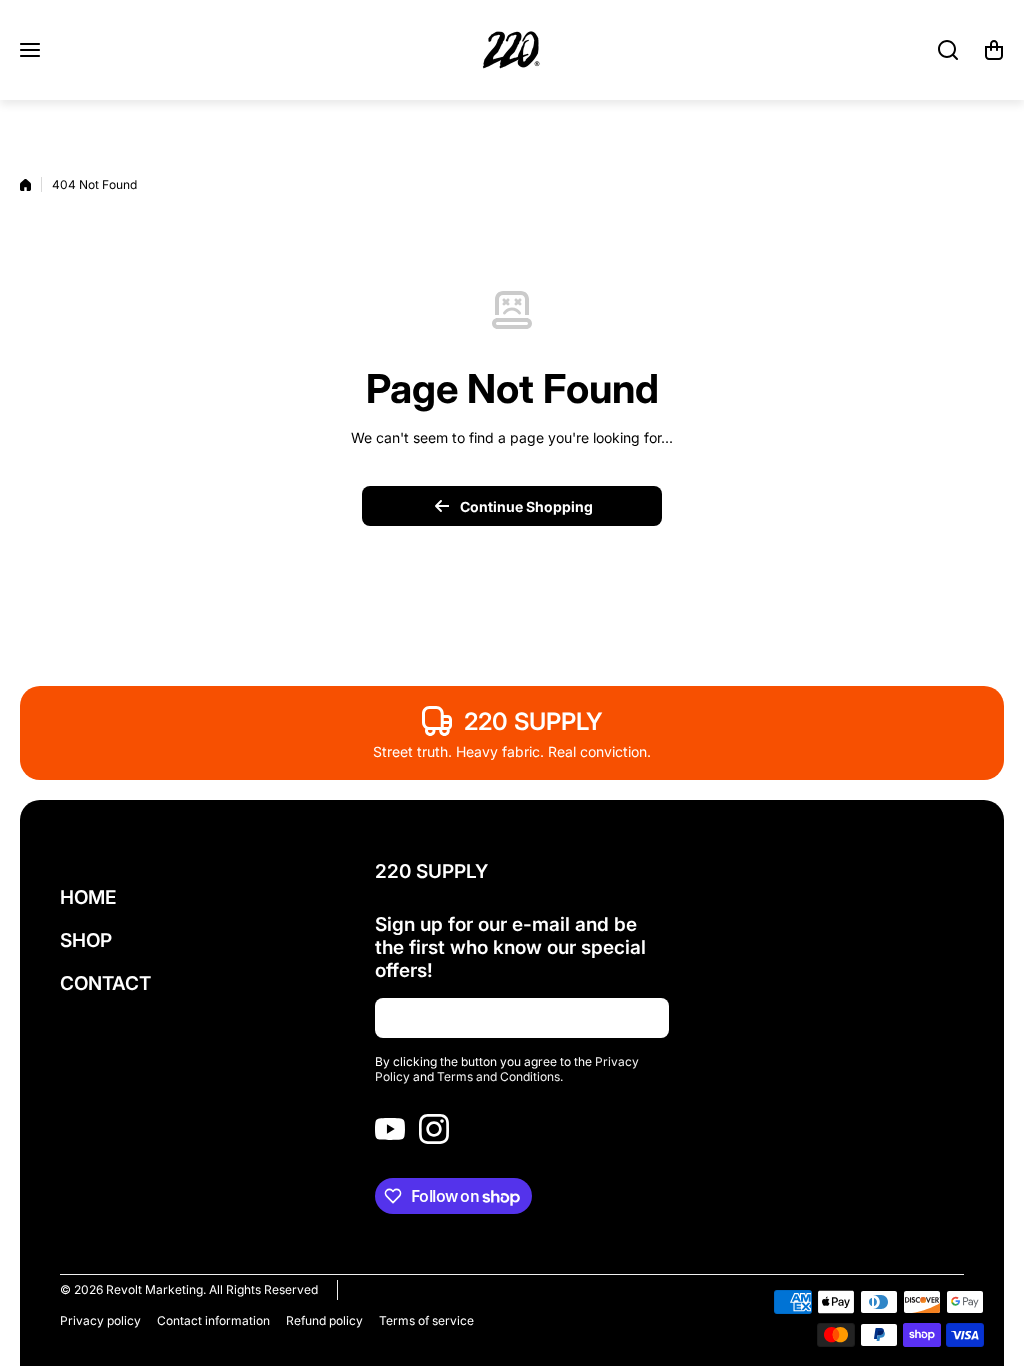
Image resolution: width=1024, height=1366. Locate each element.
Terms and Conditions (498, 1076)
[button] (994, 50)
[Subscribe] (644, 1018)
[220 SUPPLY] (512, 50)
